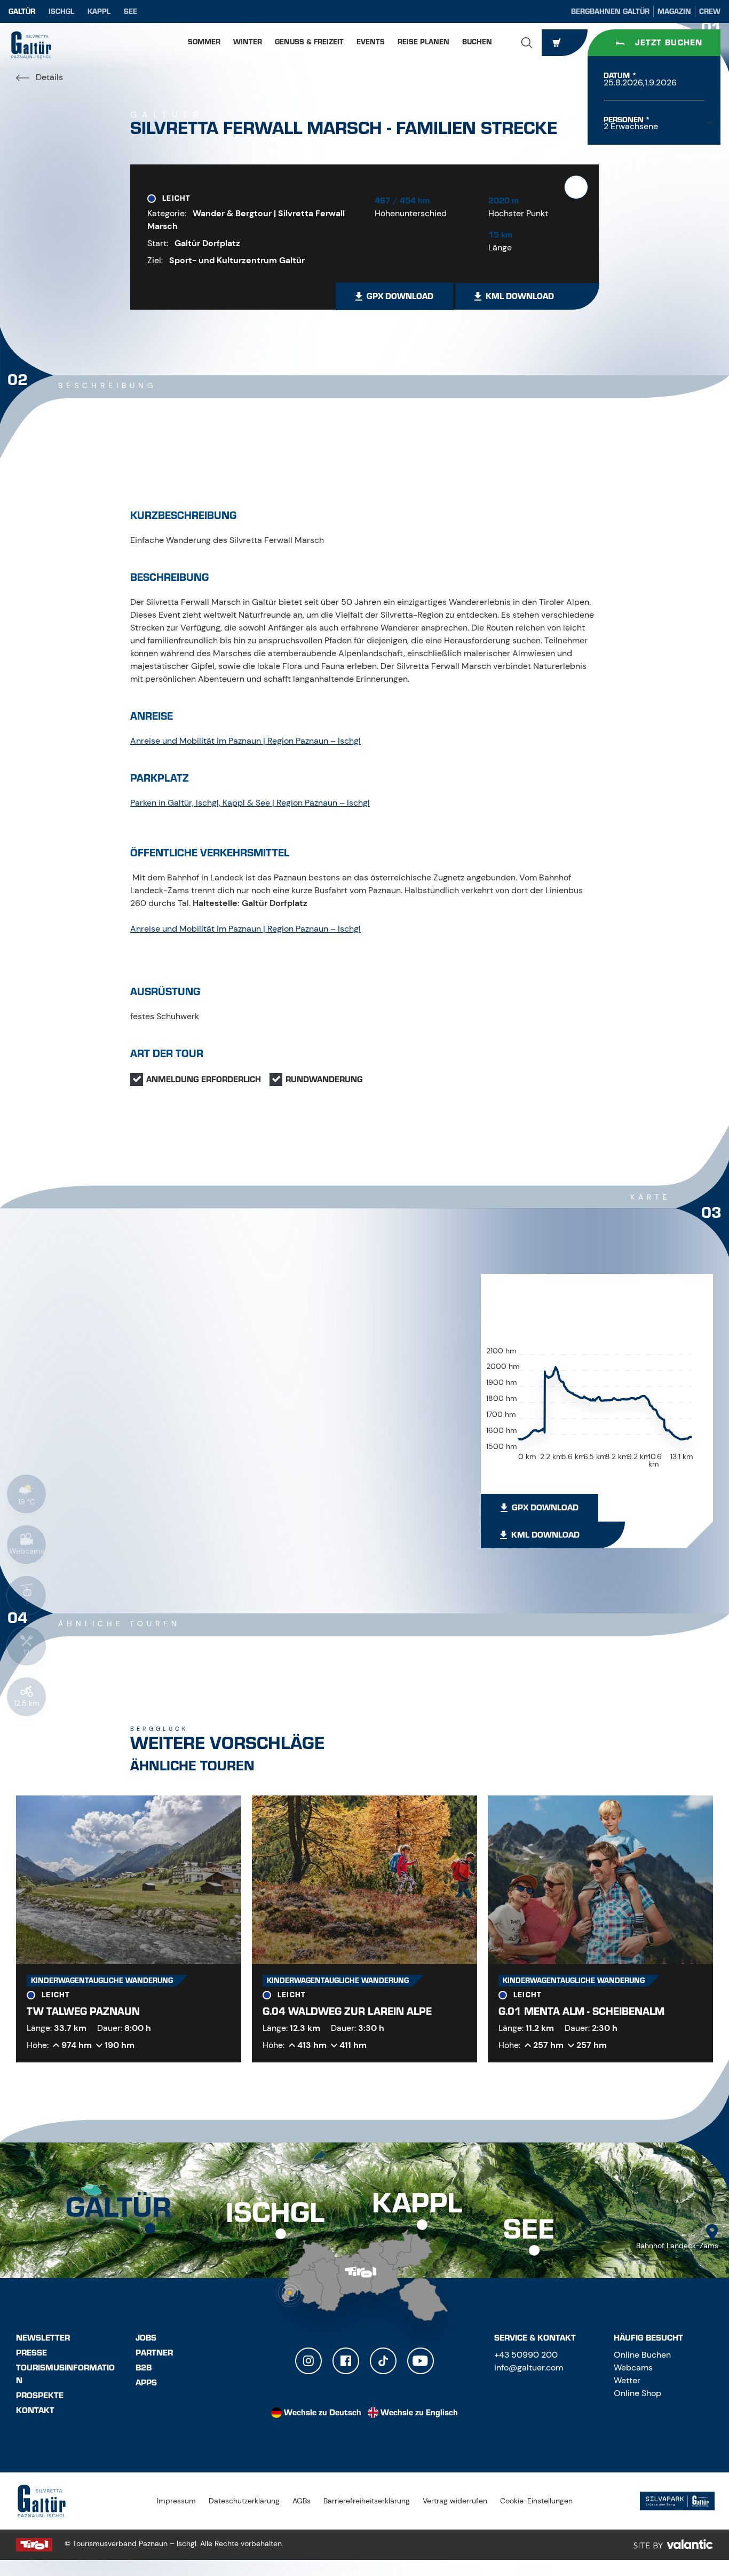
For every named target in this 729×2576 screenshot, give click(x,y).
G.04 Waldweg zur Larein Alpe (347, 2011)
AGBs (302, 2501)
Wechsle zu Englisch (419, 2413)
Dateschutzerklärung (244, 2501)
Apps (146, 2383)
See (130, 11)
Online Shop (637, 2393)
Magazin (674, 11)
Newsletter (43, 2338)
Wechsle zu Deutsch (323, 2413)
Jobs (146, 2338)
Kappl (99, 11)
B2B (144, 2368)
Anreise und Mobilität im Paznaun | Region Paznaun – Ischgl (245, 741)
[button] (527, 43)
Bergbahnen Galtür (610, 11)
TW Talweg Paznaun (83, 2011)
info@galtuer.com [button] (529, 2368)
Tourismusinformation (65, 2374)
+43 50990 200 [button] (526, 2355)
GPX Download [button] (400, 296)
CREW (710, 11)
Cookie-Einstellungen (536, 2501)
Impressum (176, 2501)
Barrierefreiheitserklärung (367, 2501)
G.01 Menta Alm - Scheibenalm (581, 2011)
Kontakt (35, 2410)
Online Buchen (642, 2355)
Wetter (627, 2380)
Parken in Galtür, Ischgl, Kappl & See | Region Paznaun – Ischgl (250, 803)
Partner (154, 2353)
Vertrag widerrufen (455, 2501)
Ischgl (61, 11)
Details (48, 77)
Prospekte (40, 2396)
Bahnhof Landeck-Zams (677, 2246)
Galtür (22, 11)
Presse (31, 2353)
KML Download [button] (520, 296)
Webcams (633, 2368)
